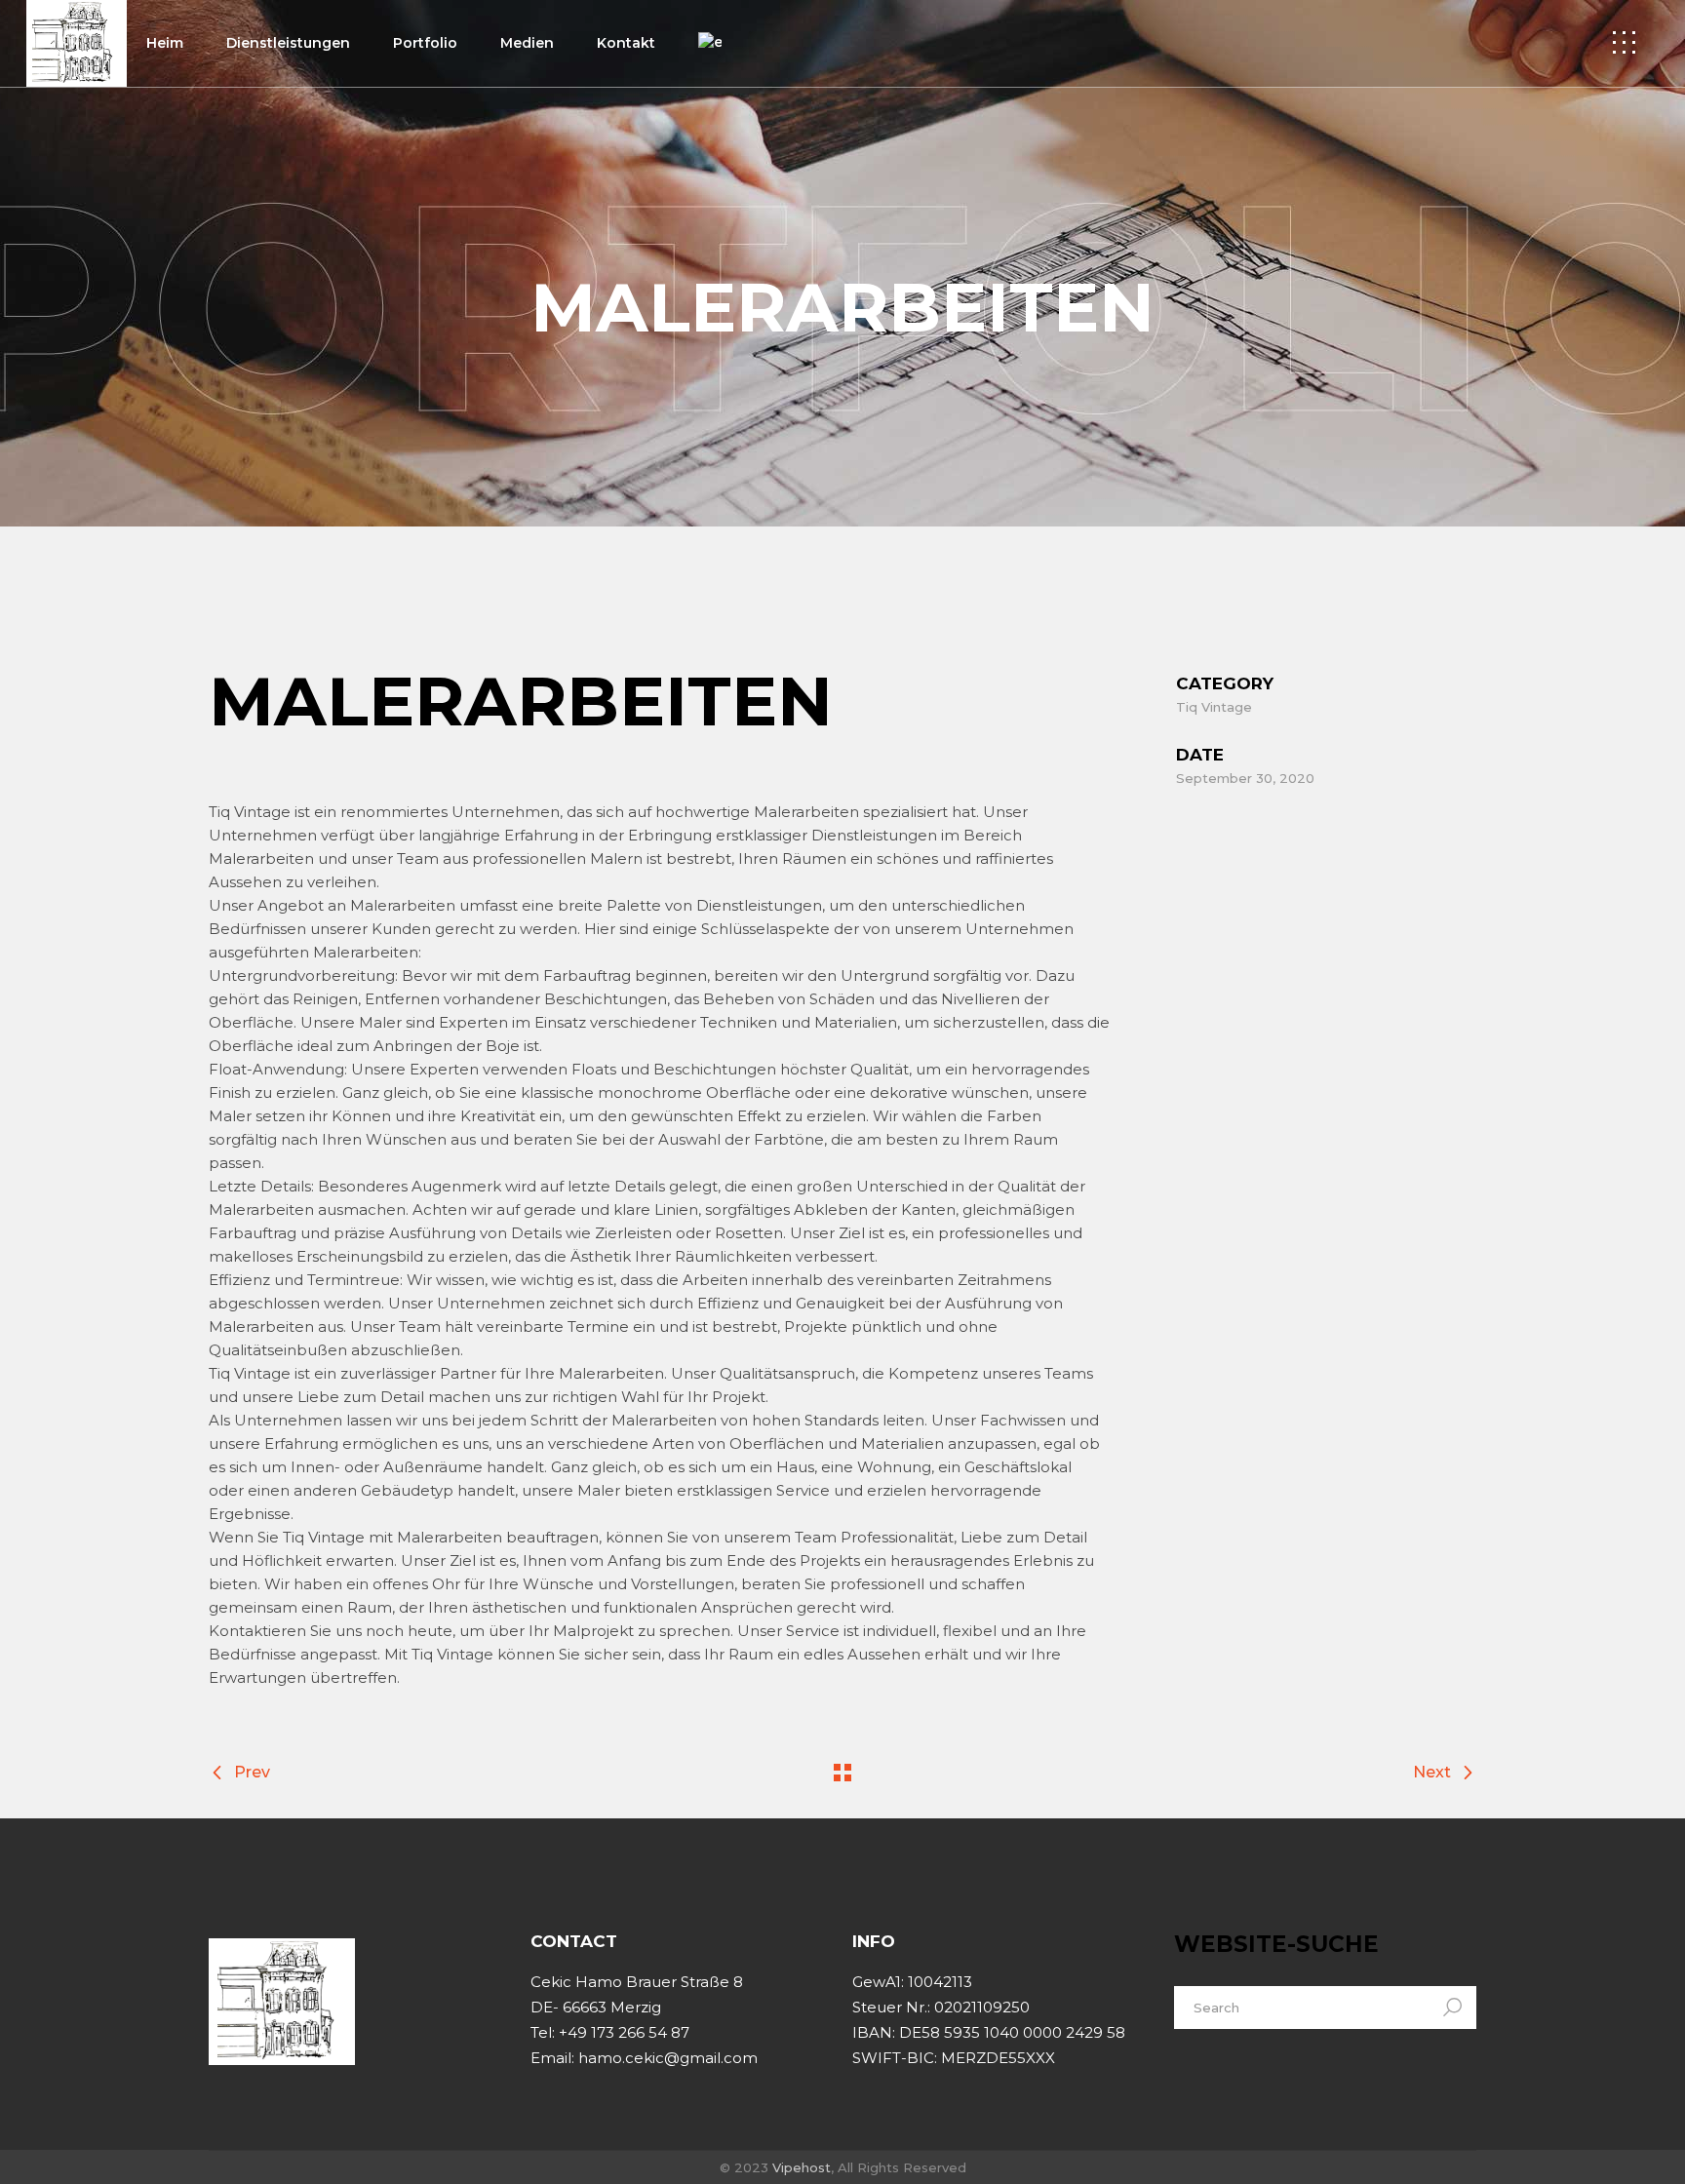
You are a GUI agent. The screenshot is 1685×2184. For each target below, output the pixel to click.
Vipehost (802, 2167)
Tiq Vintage (1214, 707)
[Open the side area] (1624, 43)
